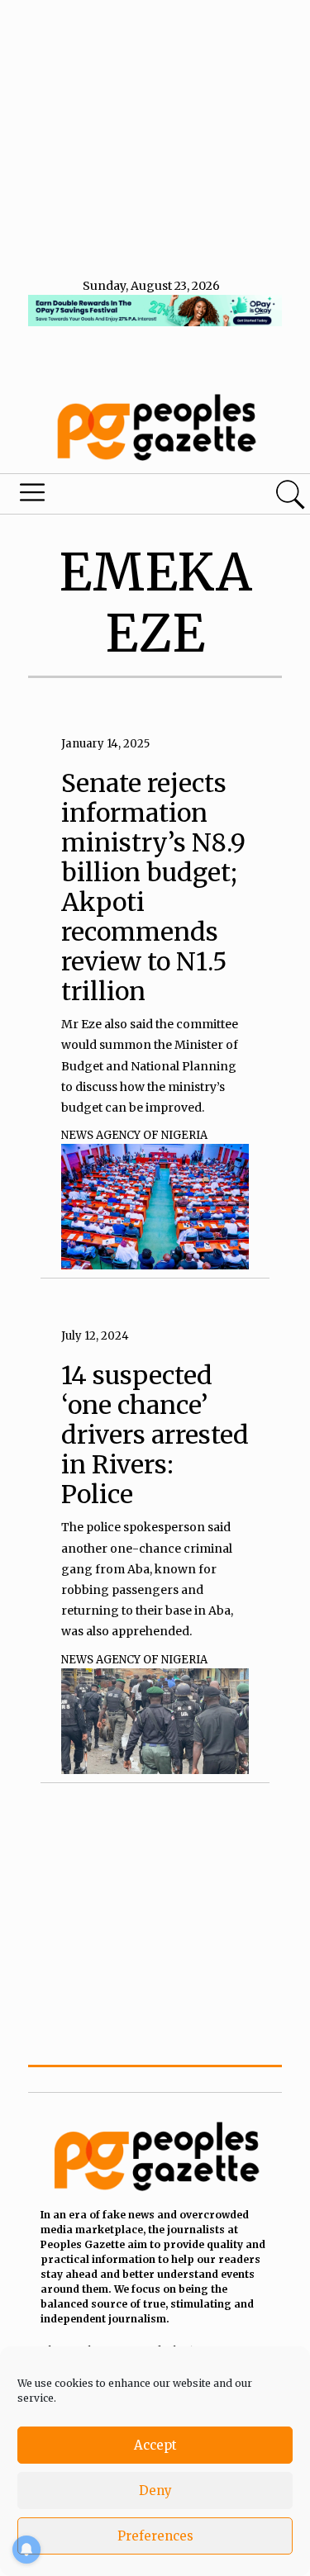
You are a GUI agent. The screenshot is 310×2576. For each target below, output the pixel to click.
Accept (155, 2445)
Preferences (155, 2536)
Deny (155, 2491)
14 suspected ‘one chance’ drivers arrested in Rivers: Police (155, 1435)
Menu (106, 496)
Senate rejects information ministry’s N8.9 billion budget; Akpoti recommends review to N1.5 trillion (153, 887)
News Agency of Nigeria (134, 1135)
